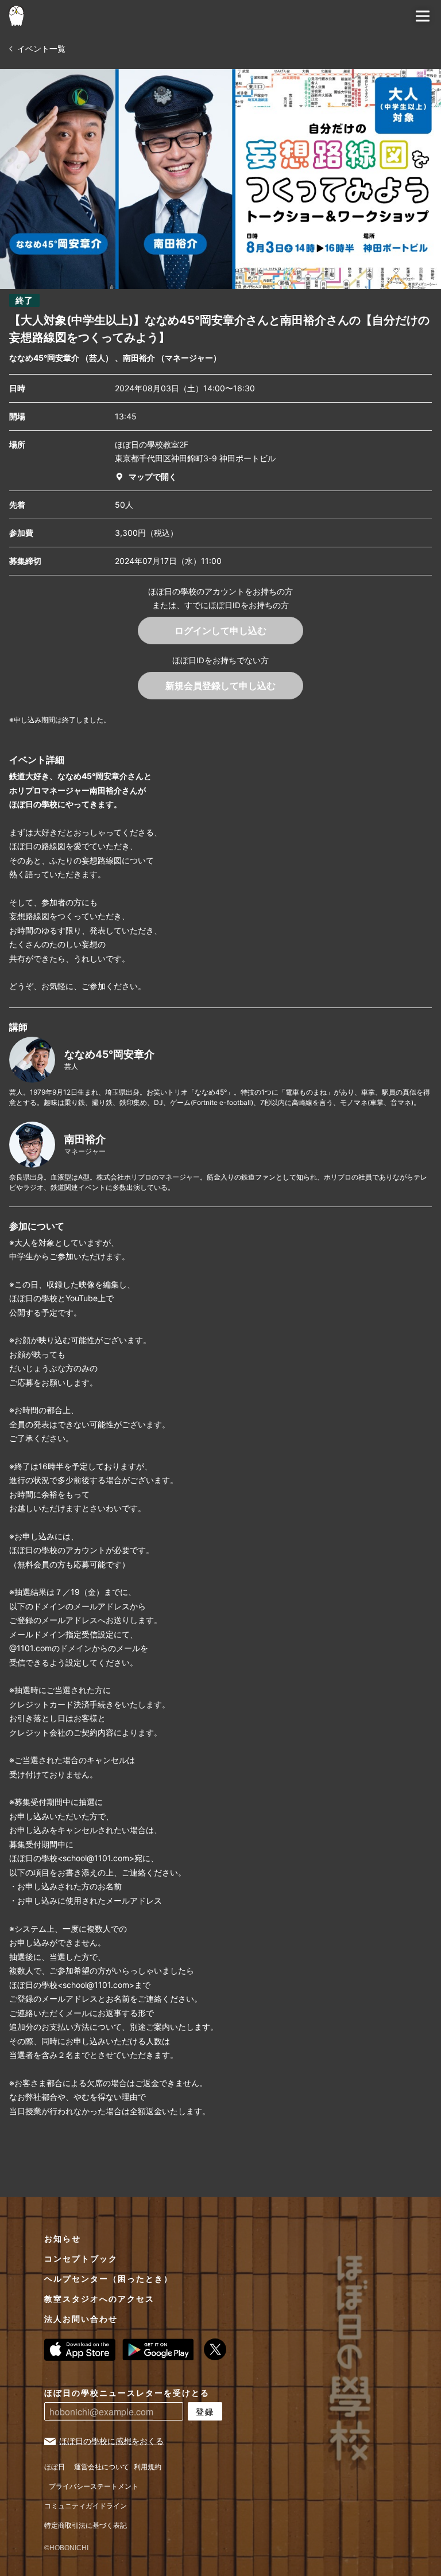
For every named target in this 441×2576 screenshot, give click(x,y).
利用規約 (148, 2467)
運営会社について (102, 2467)
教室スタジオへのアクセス (99, 2299)
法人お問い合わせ (81, 2319)
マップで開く (153, 476)
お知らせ (63, 2239)
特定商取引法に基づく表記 (86, 2526)
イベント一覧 (40, 48)
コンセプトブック (81, 2259)
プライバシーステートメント (94, 2487)
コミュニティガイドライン (86, 2506)
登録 (205, 2411)
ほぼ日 (55, 2467)
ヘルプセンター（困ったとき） (109, 2279)
